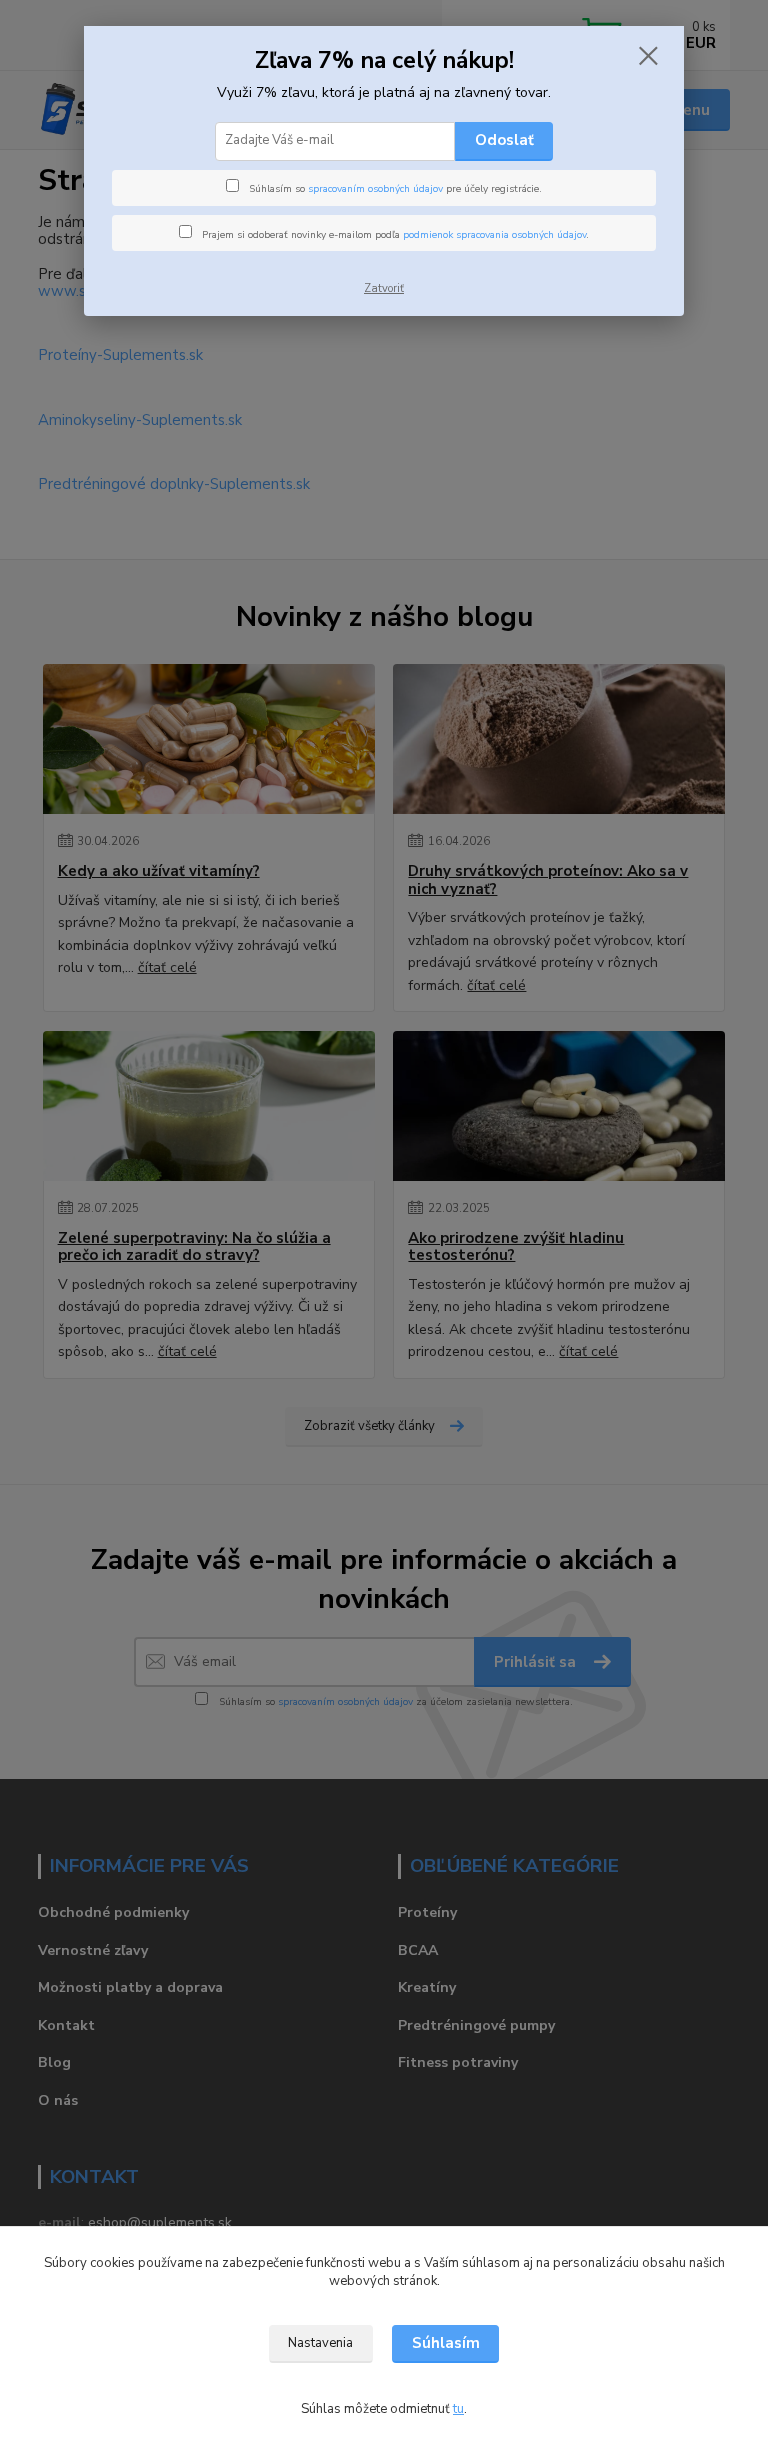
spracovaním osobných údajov (375, 189)
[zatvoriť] (648, 57)
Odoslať (504, 140)
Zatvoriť (384, 288)
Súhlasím (446, 2343)
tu (458, 2409)
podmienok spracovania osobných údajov (494, 235)
